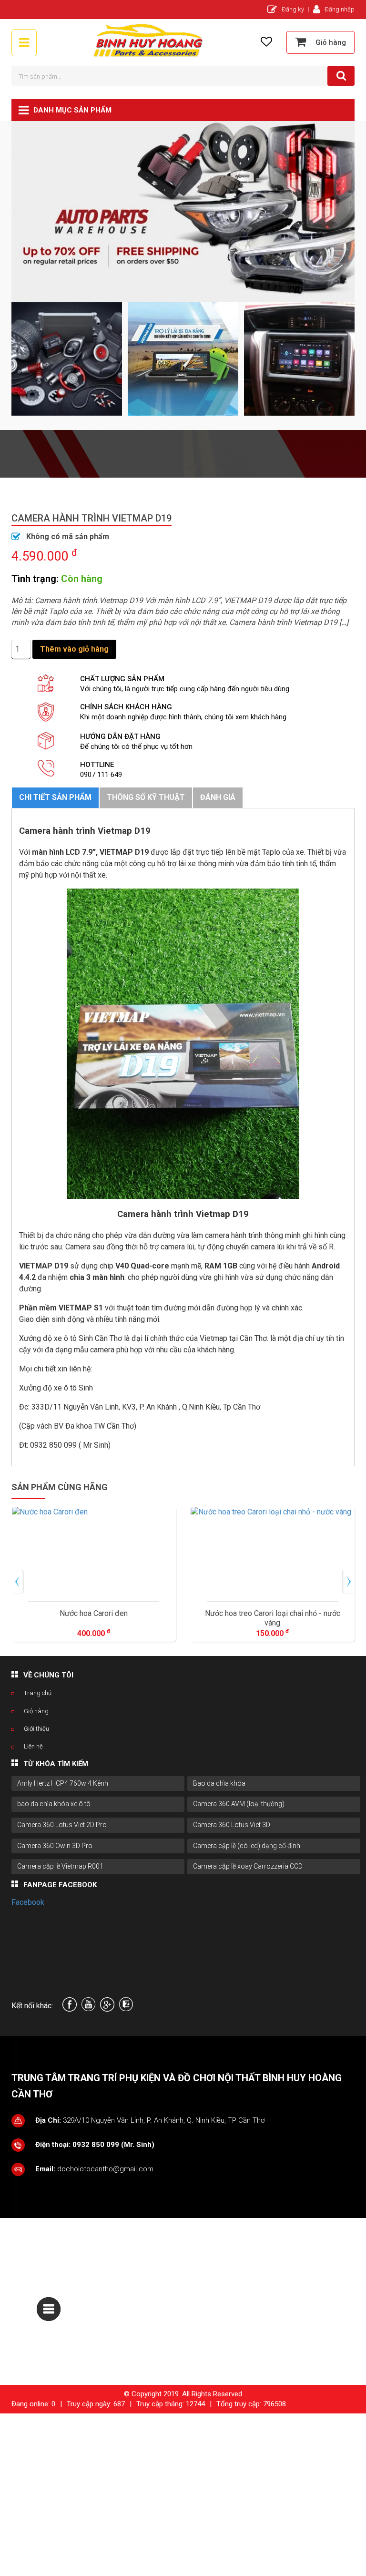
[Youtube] (88, 2009)
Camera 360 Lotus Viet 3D (232, 1825)
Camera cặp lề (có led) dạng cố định (247, 1846)
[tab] (55, 798)
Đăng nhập (340, 9)
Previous (16, 1574)
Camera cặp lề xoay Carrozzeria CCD (248, 1866)
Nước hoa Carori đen (94, 1613)
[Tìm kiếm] (341, 76)
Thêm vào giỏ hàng (74, 649)
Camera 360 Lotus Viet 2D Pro (62, 1825)
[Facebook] (70, 2009)
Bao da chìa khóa (219, 1783)
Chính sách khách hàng (126, 707)
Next (346, 1574)
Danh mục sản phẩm (72, 110)
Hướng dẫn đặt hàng (120, 736)
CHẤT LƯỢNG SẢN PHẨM (122, 679)
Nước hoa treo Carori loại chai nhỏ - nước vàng (273, 1618)
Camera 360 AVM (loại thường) (239, 1804)
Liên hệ (33, 1746)
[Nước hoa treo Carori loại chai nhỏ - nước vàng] (272, 1552)
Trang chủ (38, 1693)
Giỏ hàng (36, 1711)
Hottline (97, 765)
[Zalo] (126, 2009)
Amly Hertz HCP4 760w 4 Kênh (63, 1783)
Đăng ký (293, 9)
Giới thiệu (36, 1729)
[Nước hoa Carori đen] (94, 1552)
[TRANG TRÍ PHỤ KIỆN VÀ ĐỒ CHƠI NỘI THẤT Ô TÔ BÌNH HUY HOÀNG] (149, 56)
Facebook (28, 1902)
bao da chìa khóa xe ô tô (54, 1804)
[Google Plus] (107, 2009)
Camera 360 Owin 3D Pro (55, 1846)
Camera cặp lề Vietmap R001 (60, 1866)
